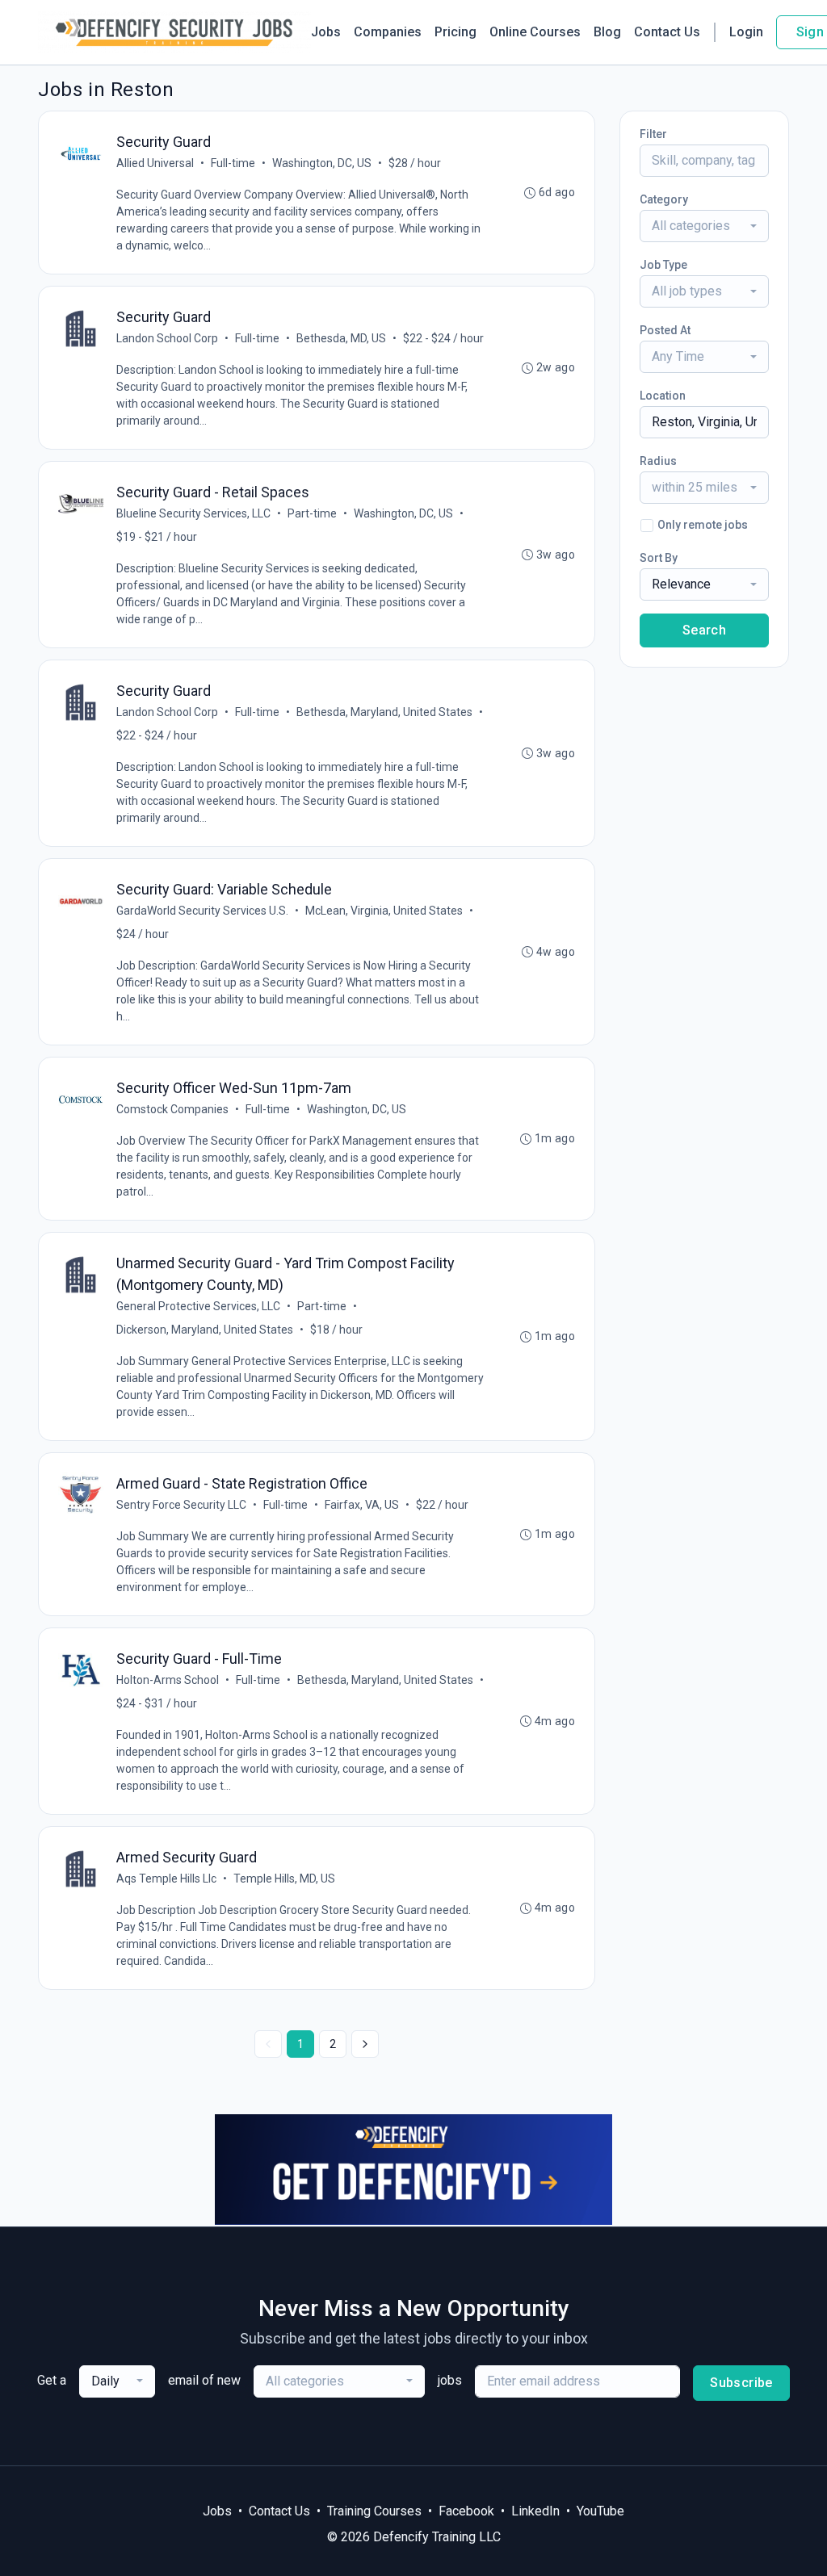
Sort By (659, 558)
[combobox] (704, 226)
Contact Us (667, 32)
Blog (607, 32)
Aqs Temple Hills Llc (166, 1879)
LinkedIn (535, 2511)
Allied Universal (155, 163)
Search (704, 630)
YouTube (600, 2511)
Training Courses (374, 2511)
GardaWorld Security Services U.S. (202, 911)
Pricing (455, 32)
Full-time (233, 163)
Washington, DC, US (322, 163)
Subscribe (741, 2383)
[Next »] (365, 2044)
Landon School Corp (167, 338)
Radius (658, 461)
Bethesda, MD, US (341, 338)
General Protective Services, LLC (198, 1306)
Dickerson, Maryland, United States (205, 1330)
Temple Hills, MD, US (284, 1879)
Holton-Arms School (168, 1680)
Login (746, 32)
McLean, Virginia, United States (384, 911)
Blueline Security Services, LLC (193, 513)
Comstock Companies (172, 1109)
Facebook (466, 2511)
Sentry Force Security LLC (181, 1505)
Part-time (312, 513)
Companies (388, 32)
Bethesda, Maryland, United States (384, 712)
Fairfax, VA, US (362, 1505)
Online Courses (535, 32)
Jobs (326, 32)
